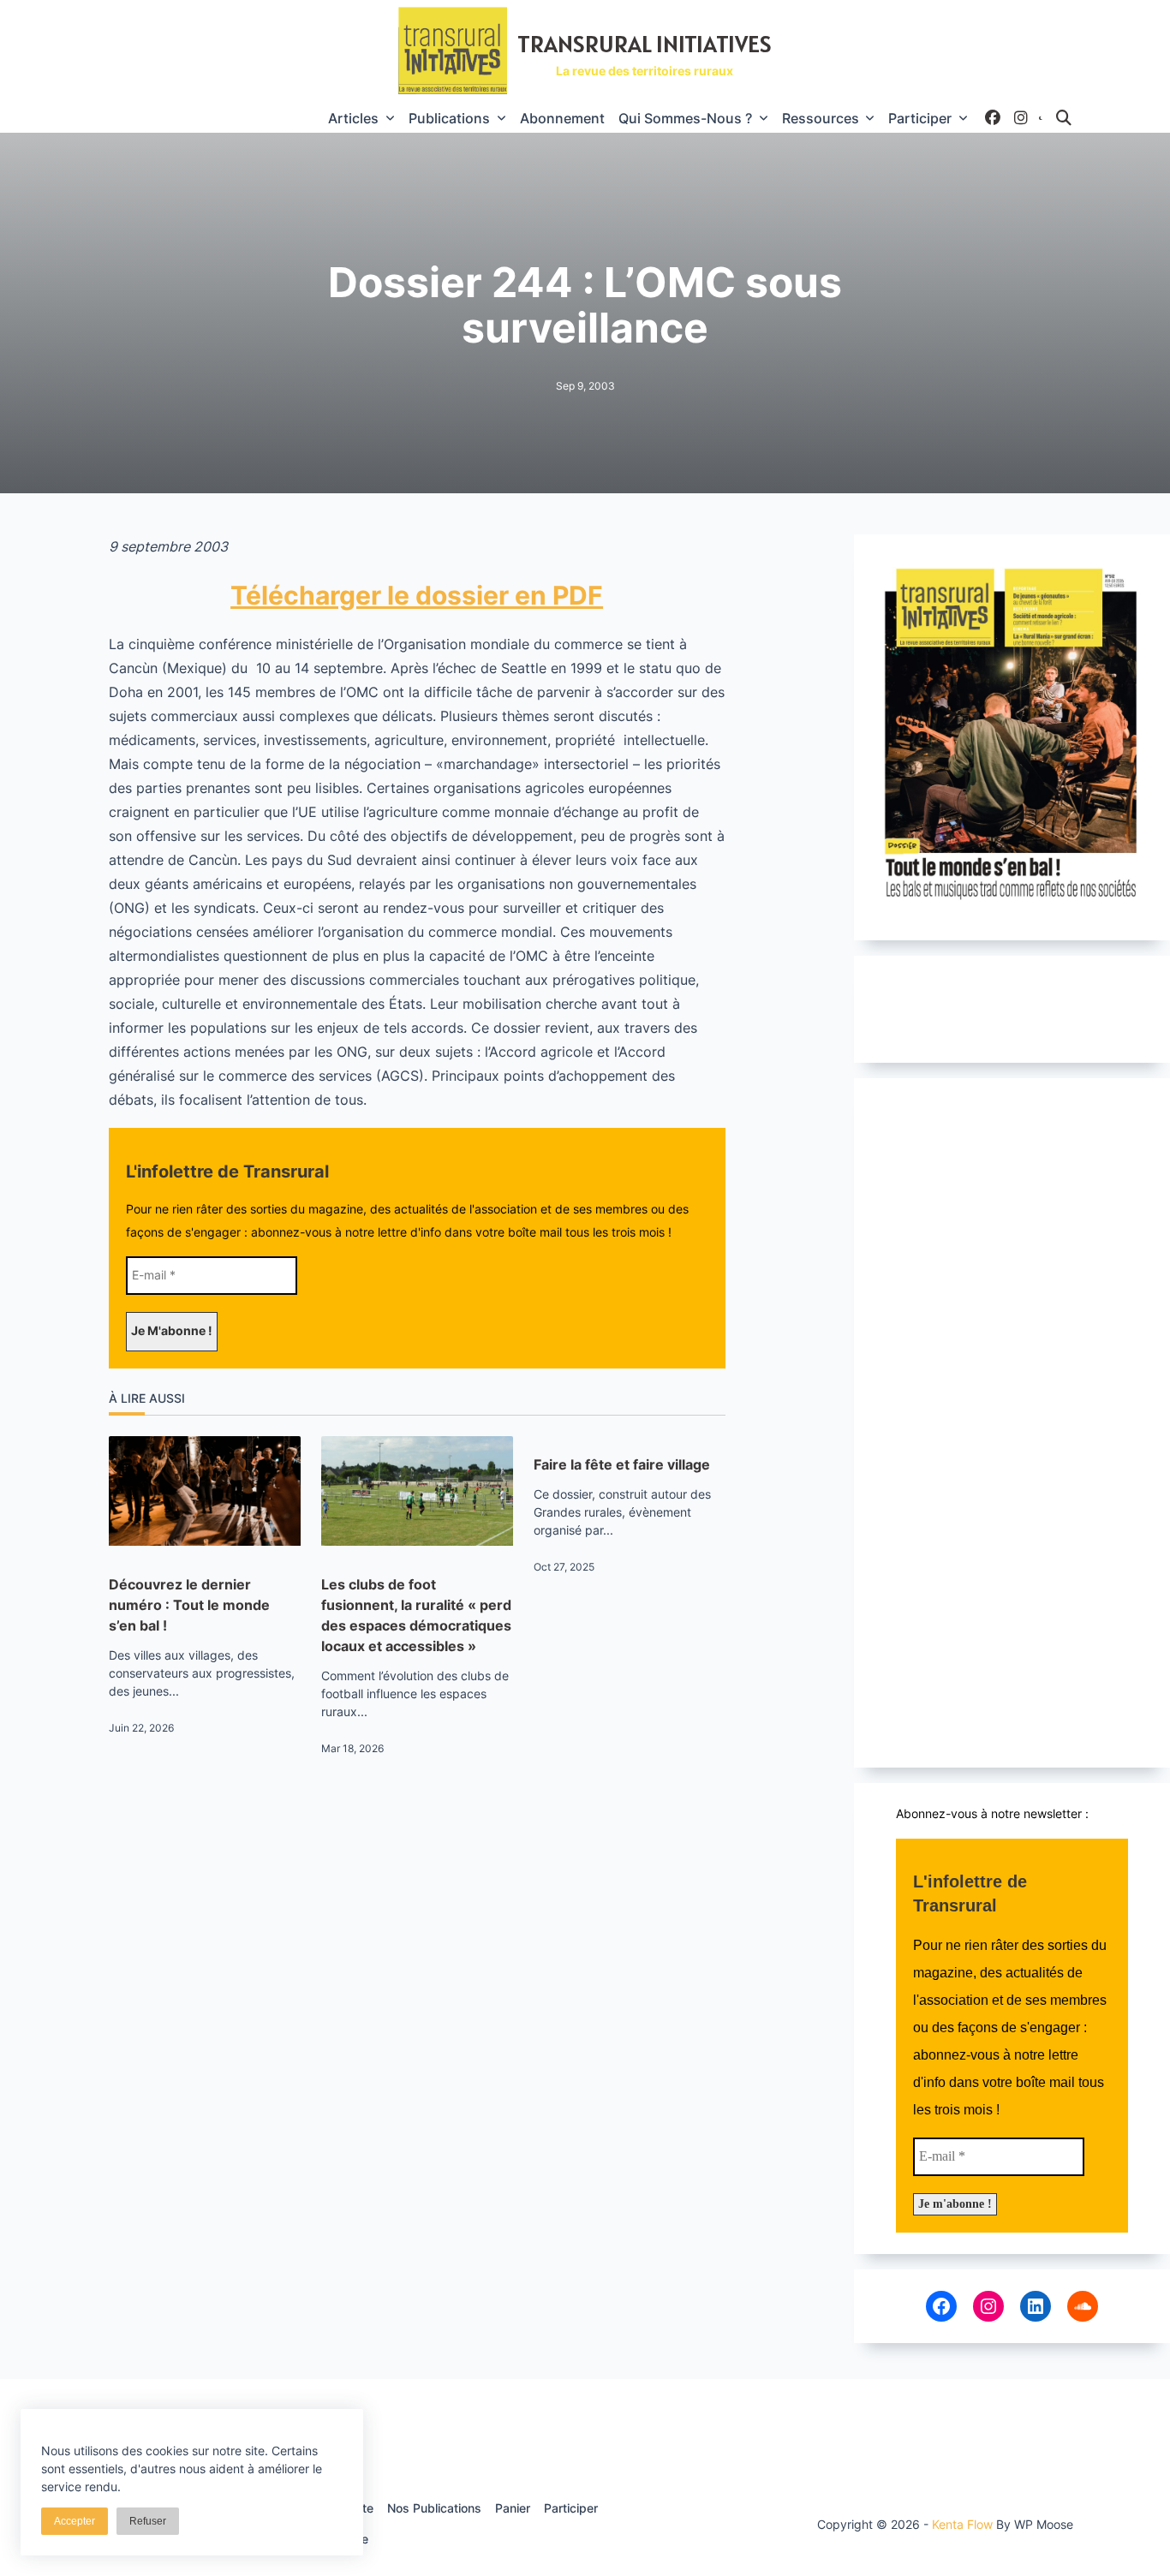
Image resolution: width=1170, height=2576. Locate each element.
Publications (449, 118)
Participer (920, 118)
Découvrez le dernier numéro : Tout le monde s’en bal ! (189, 1605)
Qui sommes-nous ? (685, 118)
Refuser (148, 2521)
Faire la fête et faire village (622, 1464)
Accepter (75, 2521)
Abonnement (562, 118)
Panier (513, 2508)
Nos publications (434, 2508)
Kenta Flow (962, 2525)
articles (353, 118)
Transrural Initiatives (645, 44)
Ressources (821, 118)
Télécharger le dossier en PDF (417, 595)
